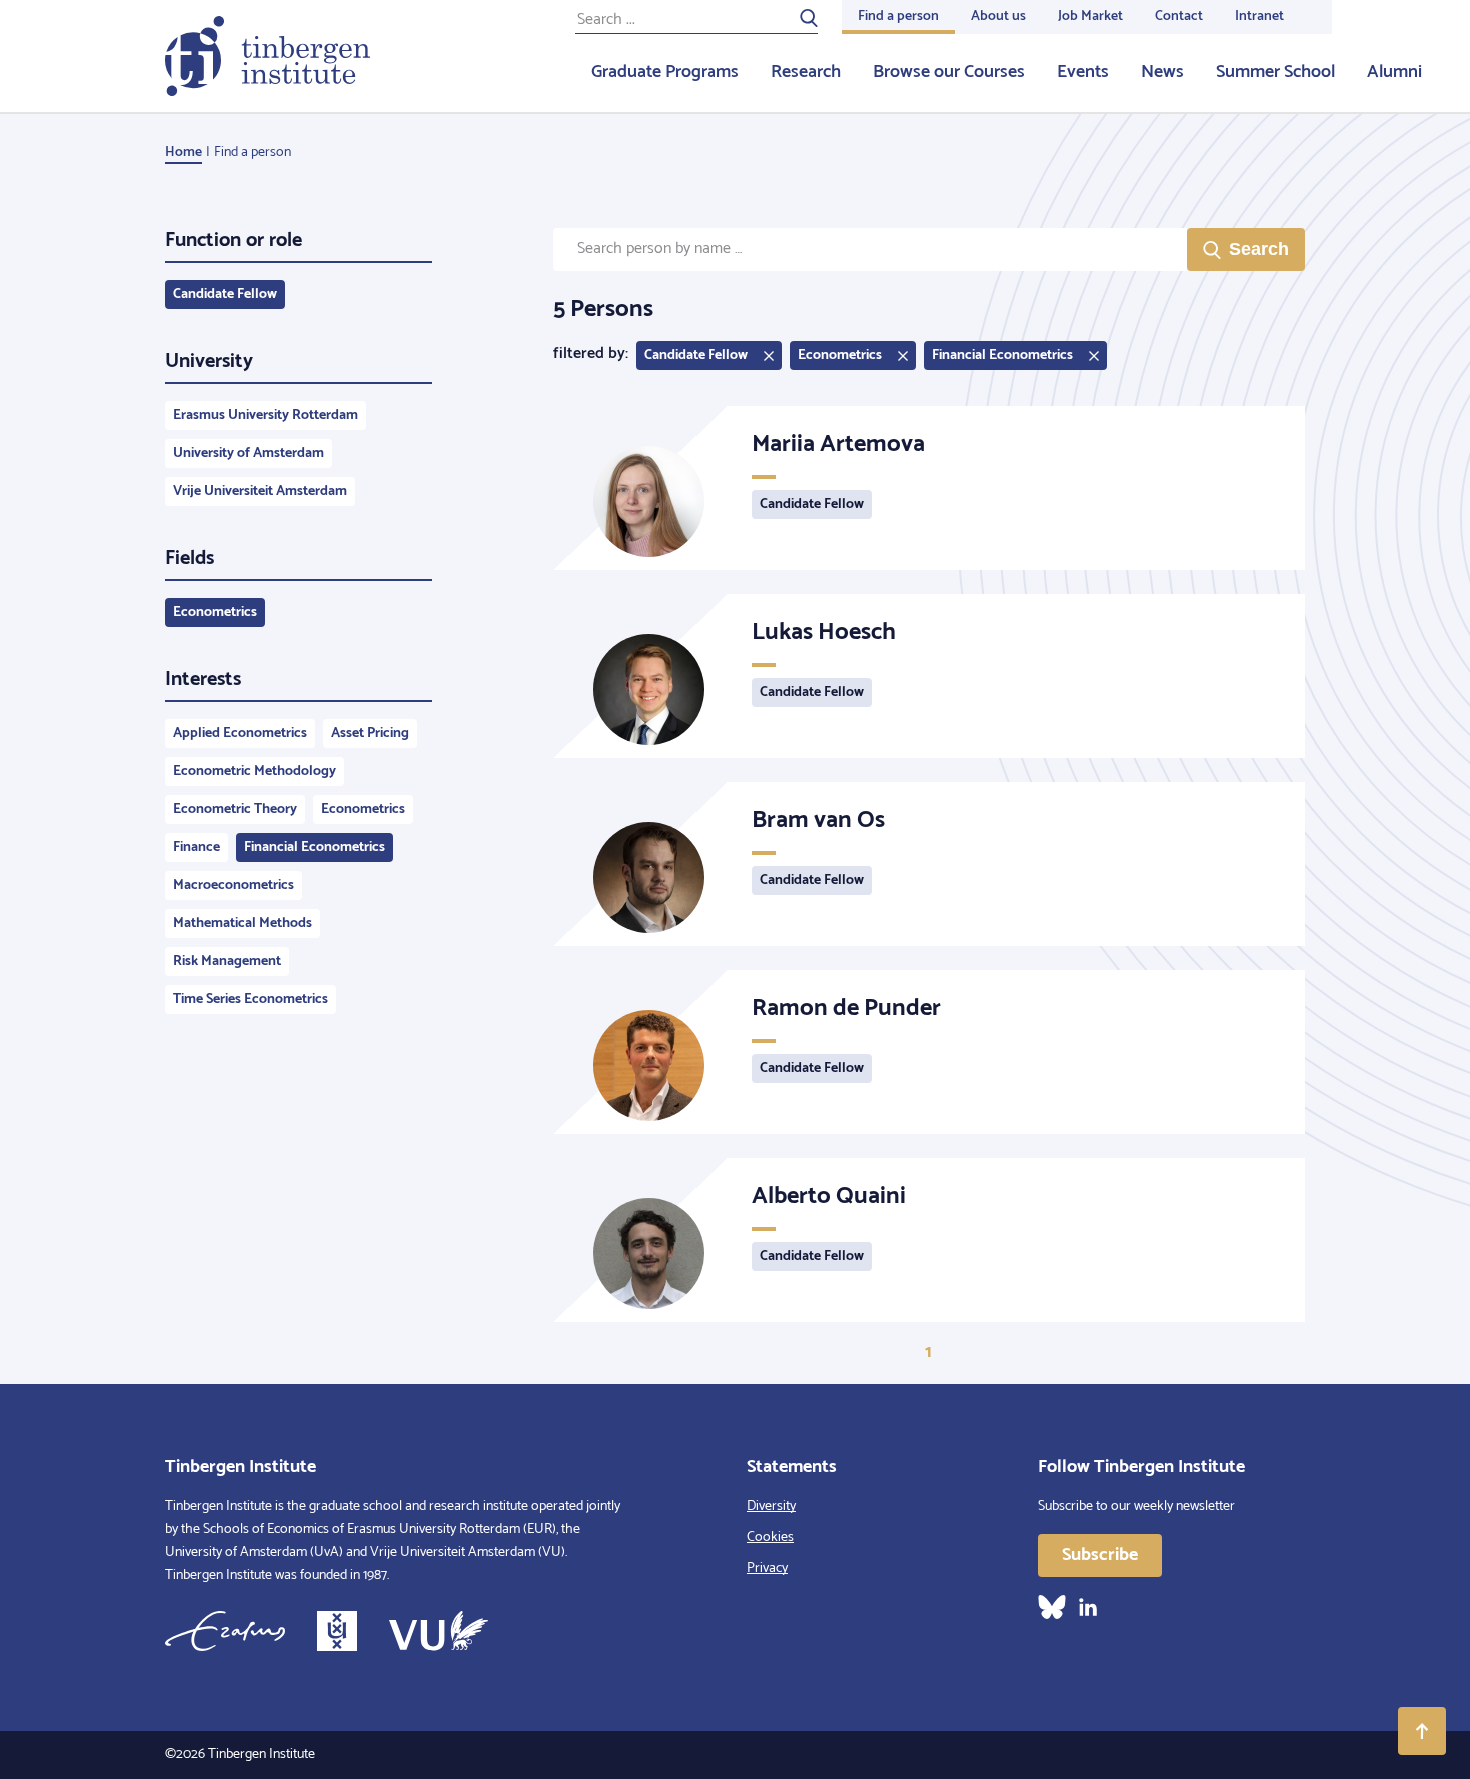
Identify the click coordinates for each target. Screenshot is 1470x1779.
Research (806, 72)
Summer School (1275, 72)
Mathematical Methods (242, 923)
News (1162, 72)
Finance (196, 847)
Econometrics (215, 612)
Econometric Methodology (254, 771)
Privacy (767, 1568)
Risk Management (227, 961)
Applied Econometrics (240, 733)
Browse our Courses (949, 72)
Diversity (771, 1506)
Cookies (770, 1537)
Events (1083, 72)
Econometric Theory (235, 809)
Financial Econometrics (314, 847)
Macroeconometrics (233, 885)
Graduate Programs (665, 72)
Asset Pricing (370, 733)
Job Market (1090, 16)
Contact (1179, 16)
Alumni (1394, 72)
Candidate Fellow (225, 294)
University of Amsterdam (248, 453)
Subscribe (1100, 1555)
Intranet (1259, 16)
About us (998, 16)
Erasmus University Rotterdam (265, 415)
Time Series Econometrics (250, 999)
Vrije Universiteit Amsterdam (260, 491)
